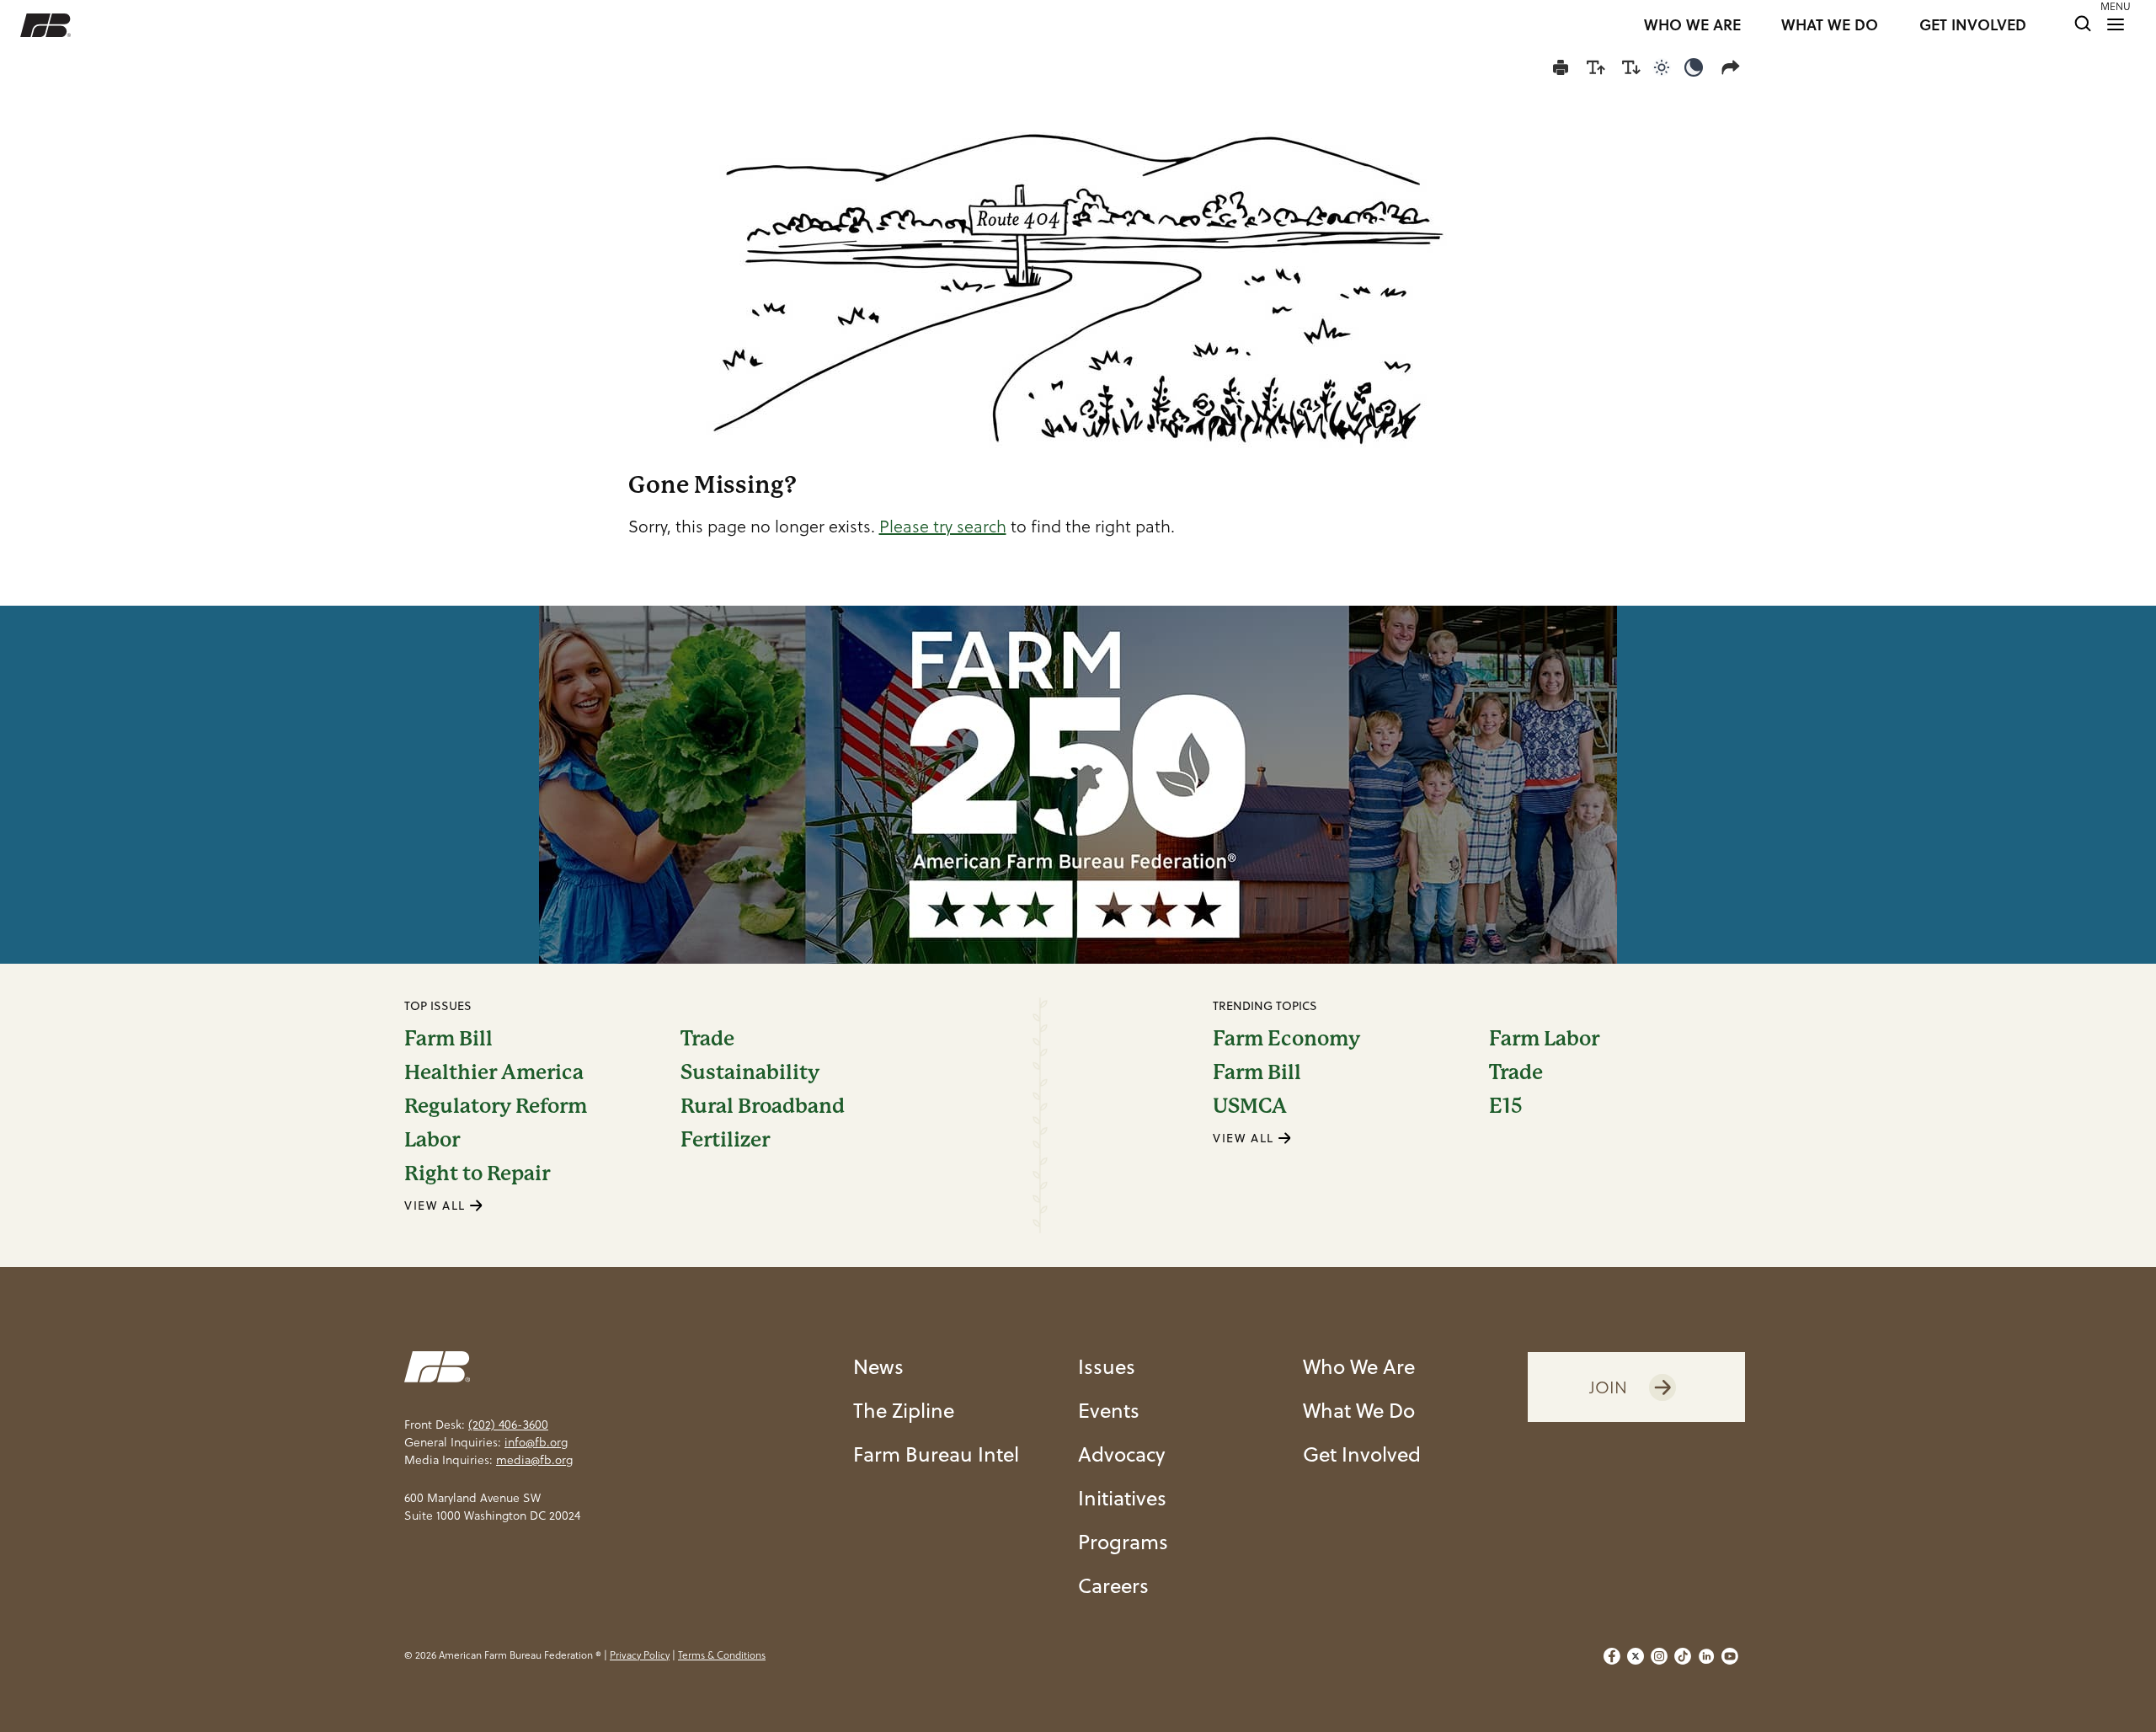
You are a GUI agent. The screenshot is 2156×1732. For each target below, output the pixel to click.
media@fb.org (534, 1460)
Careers (1113, 1585)
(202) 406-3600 (508, 1425)
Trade (707, 1039)
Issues (1107, 1366)
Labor (432, 1140)
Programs (1123, 1542)
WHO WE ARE (1692, 25)
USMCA (1250, 1106)
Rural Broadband (763, 1106)
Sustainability (750, 1072)
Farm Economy (1286, 1039)
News (878, 1366)
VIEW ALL (437, 1205)
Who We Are (1359, 1366)
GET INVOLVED (1973, 25)
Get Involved (1362, 1454)
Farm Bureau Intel (936, 1454)
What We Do (1359, 1410)
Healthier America (494, 1072)
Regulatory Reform (496, 1106)
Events (1109, 1410)
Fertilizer (725, 1140)
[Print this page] (1561, 67)
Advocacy (1121, 1454)
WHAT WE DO (1830, 25)
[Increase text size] (1596, 67)
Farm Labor (1544, 1039)
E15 (1506, 1106)
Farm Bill (448, 1039)
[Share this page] (1734, 67)
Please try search (943, 527)
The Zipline (904, 1410)
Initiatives (1122, 1498)
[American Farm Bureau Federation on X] (1636, 1656)
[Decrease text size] (1631, 67)
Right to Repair (477, 1173)
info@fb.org (536, 1442)
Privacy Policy (640, 1655)
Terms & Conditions (722, 1655)
